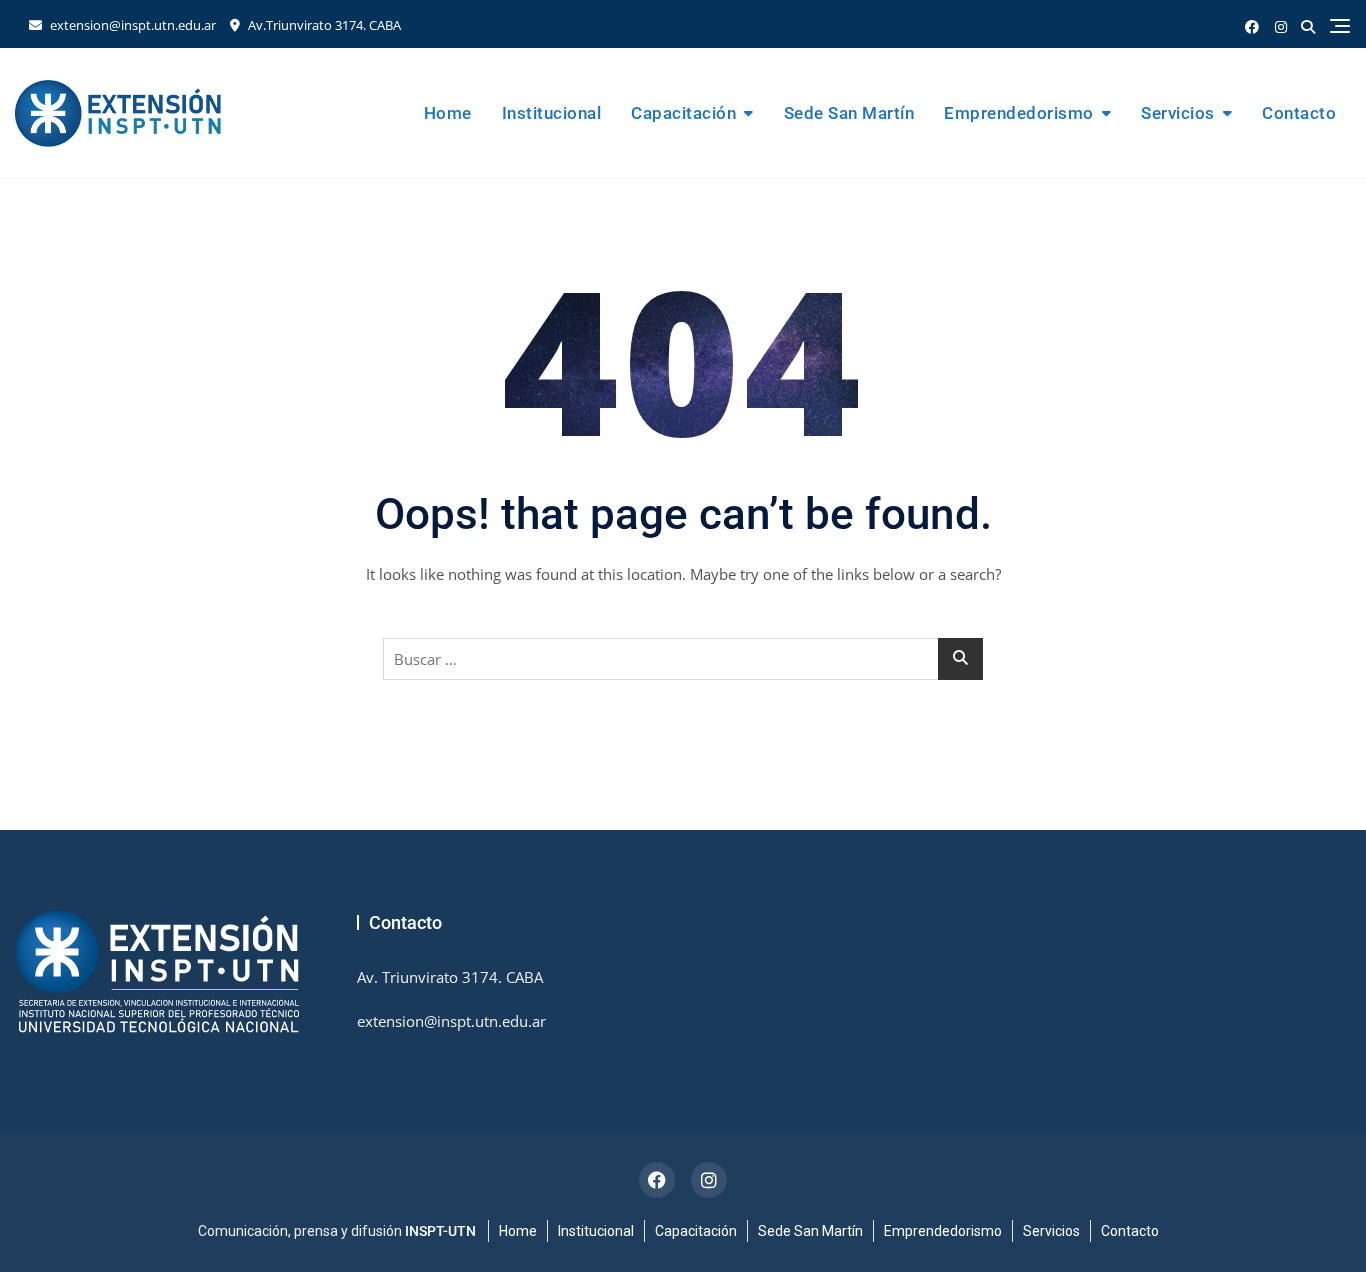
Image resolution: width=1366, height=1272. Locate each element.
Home (448, 113)
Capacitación (683, 113)
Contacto (1299, 113)
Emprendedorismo (1019, 113)
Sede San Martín (849, 113)
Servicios (1178, 113)
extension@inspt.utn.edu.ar (131, 25)
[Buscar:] (683, 659)
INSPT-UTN (440, 1231)
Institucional (552, 113)
